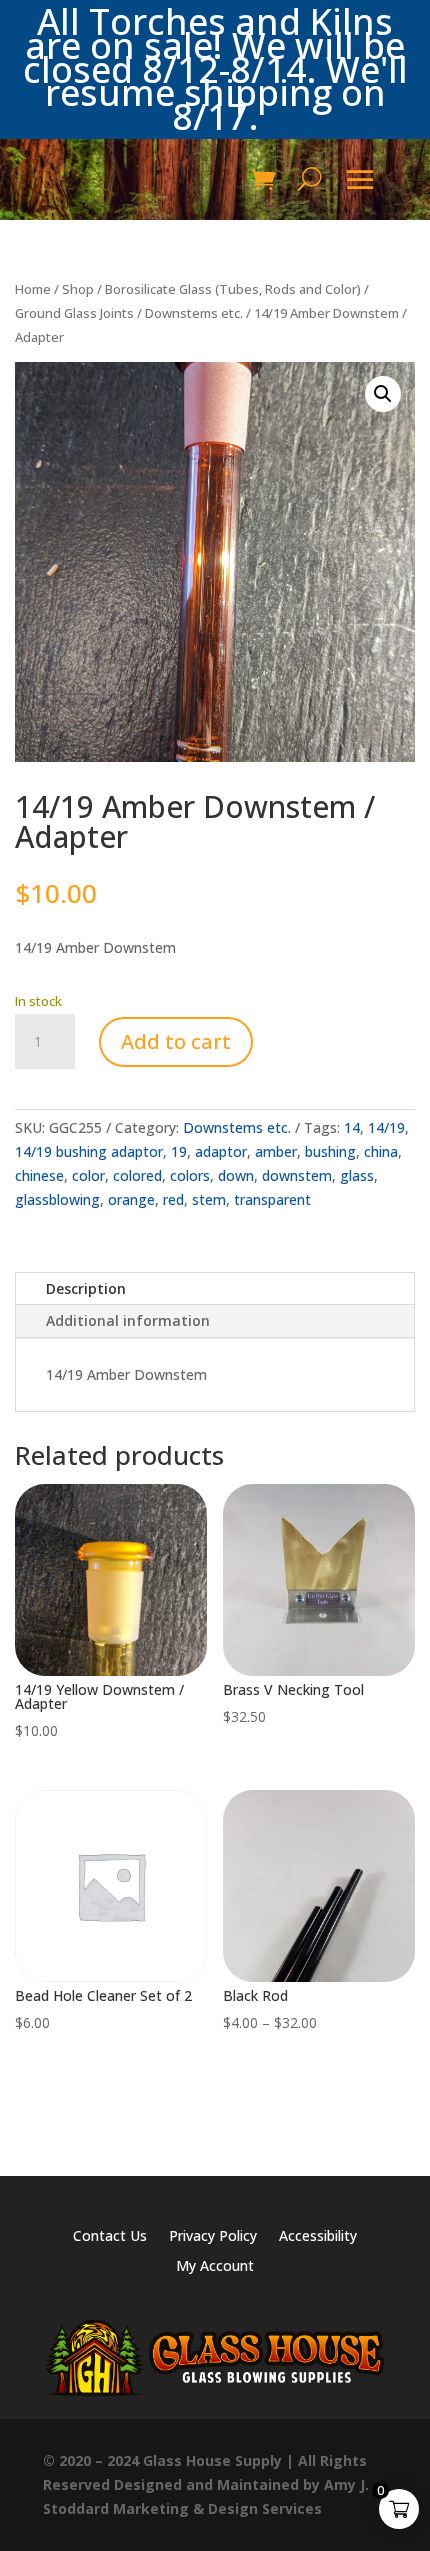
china (381, 1151)
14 (352, 1127)
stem (209, 1199)
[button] (383, 394)
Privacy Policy (213, 2237)
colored (137, 1175)
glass (357, 1175)
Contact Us (110, 2237)
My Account (215, 2267)
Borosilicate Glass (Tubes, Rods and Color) (233, 289)
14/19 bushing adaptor (89, 1151)
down (236, 1175)
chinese (39, 1175)
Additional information (128, 1320)
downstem (297, 1175)
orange (131, 1199)
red (173, 1199)
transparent (272, 1199)
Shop (78, 289)
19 (179, 1151)
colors (190, 1175)
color (88, 1175)
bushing (330, 1151)
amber (276, 1151)
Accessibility (318, 2237)
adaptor (221, 1151)
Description (86, 1288)
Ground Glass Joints (74, 313)
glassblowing (57, 1199)
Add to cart (176, 1041)
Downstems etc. (194, 313)
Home (33, 289)
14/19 (386, 1127)
